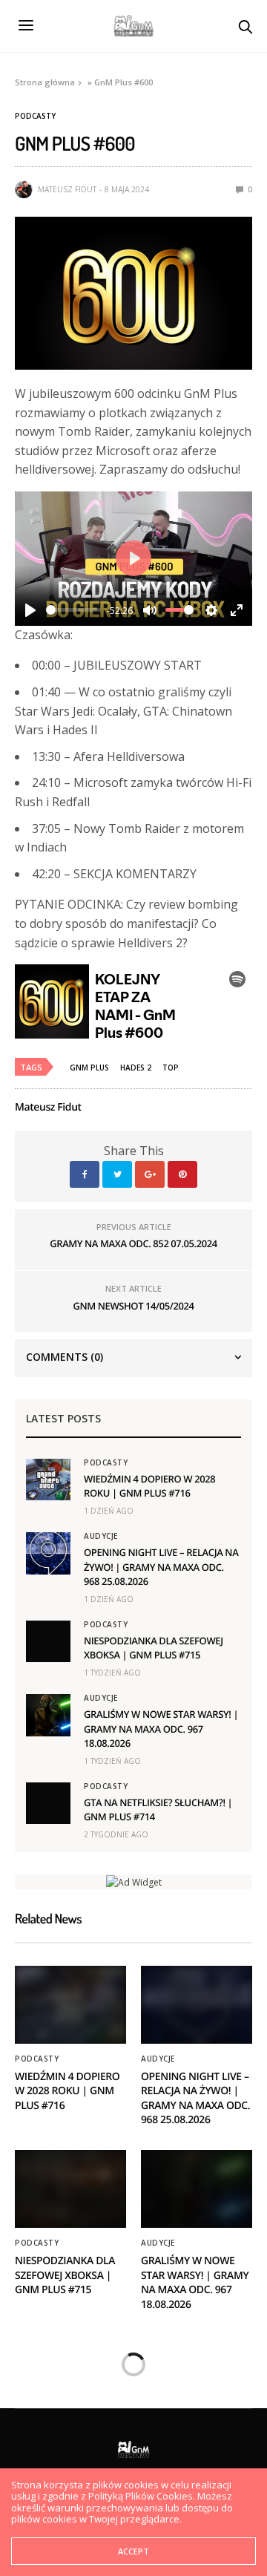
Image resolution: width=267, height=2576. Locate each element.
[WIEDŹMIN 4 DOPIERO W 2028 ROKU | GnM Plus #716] (48, 1480)
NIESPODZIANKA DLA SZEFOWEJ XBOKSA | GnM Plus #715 (154, 1648)
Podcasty (35, 116)
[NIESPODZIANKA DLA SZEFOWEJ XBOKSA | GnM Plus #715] (48, 1641)
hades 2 (136, 1068)
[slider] (73, 610)
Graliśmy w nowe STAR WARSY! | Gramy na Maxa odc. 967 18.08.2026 (161, 1728)
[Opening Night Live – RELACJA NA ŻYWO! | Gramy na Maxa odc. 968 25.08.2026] (48, 1553)
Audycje (101, 1536)
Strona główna (45, 82)
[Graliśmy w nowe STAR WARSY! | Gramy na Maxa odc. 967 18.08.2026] (48, 1715)
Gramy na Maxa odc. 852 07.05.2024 (133, 1243)
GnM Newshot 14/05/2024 (134, 1306)
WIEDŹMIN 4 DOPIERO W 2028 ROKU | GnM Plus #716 (149, 1486)
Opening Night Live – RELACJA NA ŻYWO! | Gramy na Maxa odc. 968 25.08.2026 (161, 1566)
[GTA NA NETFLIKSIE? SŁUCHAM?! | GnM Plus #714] (48, 1803)
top (171, 1068)
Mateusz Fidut (67, 189)
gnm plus (89, 1068)
